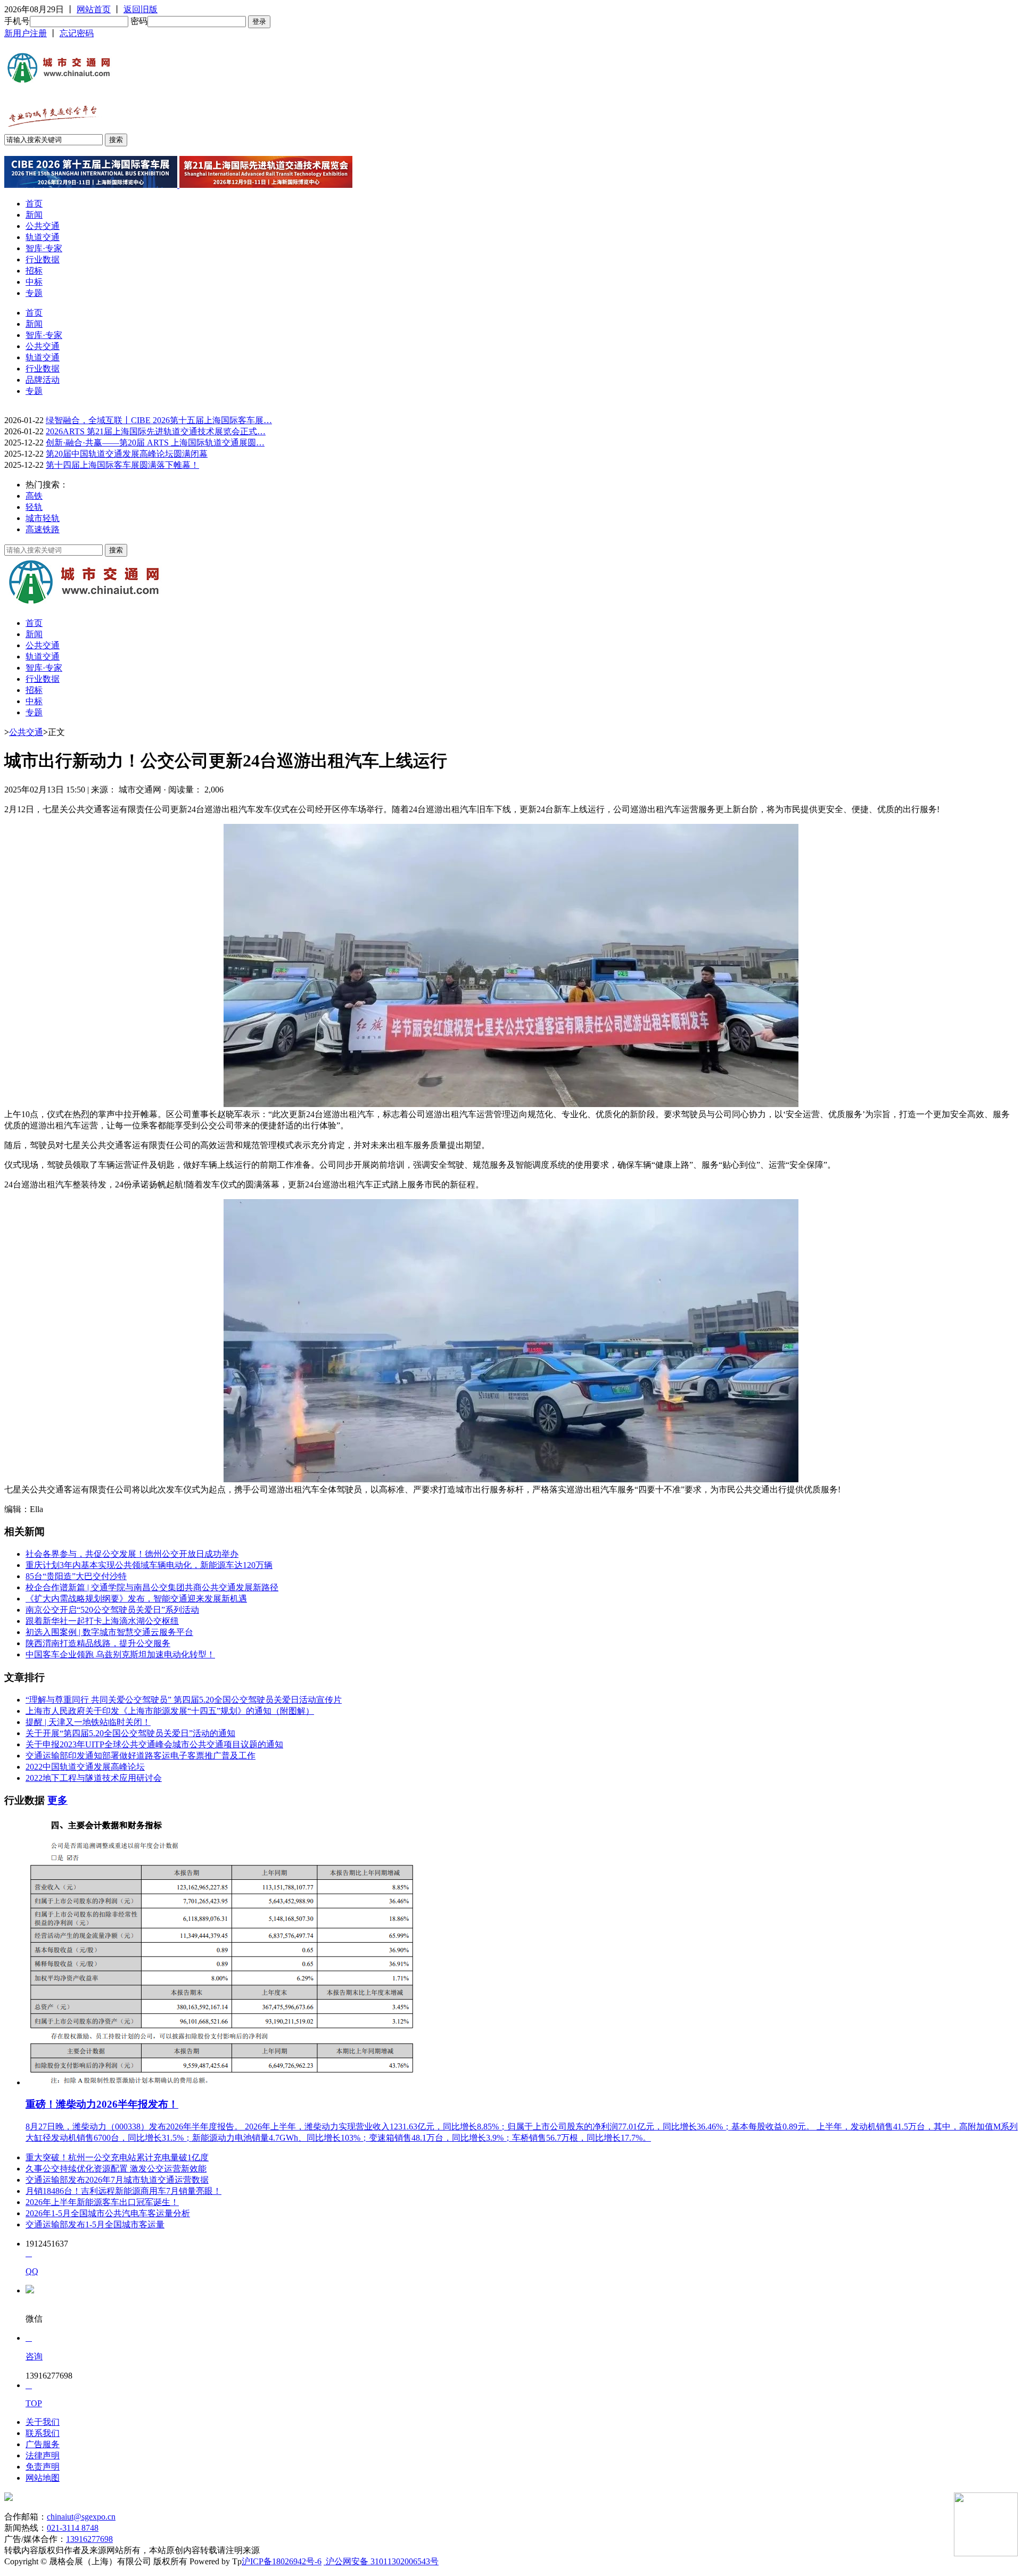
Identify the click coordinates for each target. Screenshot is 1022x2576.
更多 (57, 1800)
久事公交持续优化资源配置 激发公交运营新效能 (116, 2169)
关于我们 (43, 2422)
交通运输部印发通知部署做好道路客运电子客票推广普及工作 (141, 1756)
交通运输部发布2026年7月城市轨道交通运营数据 (117, 2180)
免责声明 (43, 2467)
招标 (34, 271)
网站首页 (94, 9)
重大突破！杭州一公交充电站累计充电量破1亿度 (117, 2157)
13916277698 (89, 2539)
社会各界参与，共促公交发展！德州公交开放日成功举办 (132, 1554)
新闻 (34, 215)
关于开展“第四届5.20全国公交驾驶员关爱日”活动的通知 (130, 1733)
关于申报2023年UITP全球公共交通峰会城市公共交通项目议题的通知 (154, 1744)
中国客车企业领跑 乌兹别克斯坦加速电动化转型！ (120, 1654)
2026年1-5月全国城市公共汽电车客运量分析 (108, 2213)
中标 (34, 282)
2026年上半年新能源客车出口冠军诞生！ (102, 2202)
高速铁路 (43, 529)
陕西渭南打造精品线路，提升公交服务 (98, 1643)
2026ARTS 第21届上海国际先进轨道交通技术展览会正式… (156, 431)
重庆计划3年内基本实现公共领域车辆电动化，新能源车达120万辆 (149, 1565)
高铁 (34, 496)
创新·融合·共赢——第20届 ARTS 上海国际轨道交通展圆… (155, 443)
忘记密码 (77, 33)
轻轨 (34, 507)
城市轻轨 (43, 518)
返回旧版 (141, 9)
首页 (34, 204)
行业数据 (43, 259)
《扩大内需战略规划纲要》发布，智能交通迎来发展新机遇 (136, 1599)
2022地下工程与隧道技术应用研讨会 (94, 1778)
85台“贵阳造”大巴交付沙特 (76, 1576)
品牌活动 (43, 380)
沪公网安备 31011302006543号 (381, 2561)
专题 (34, 293)
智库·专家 (44, 248)
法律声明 (43, 2455)
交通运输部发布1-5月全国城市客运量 (95, 2224)
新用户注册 (26, 33)
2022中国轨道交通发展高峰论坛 (85, 1767)
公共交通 (43, 226)
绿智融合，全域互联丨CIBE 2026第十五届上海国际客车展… (159, 420)
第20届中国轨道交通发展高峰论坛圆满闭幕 (127, 454)
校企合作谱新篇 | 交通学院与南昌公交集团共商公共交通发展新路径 (152, 1587)
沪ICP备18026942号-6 (282, 2561)
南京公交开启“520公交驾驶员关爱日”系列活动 (112, 1610)
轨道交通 (43, 237)
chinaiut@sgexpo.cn (81, 2517)
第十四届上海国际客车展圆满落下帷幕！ (122, 465)
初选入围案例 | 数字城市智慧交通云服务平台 (109, 1632)
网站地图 (43, 2478)
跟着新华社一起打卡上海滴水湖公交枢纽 (102, 1621)
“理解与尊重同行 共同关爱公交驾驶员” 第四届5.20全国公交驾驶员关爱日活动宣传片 (184, 1700)
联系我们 (43, 2433)
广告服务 (43, 2444)
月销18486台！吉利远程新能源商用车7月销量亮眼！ (123, 2191)
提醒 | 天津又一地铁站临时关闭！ (88, 1722)
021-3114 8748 (73, 2528)
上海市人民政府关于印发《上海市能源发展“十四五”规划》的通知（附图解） (170, 1711)
